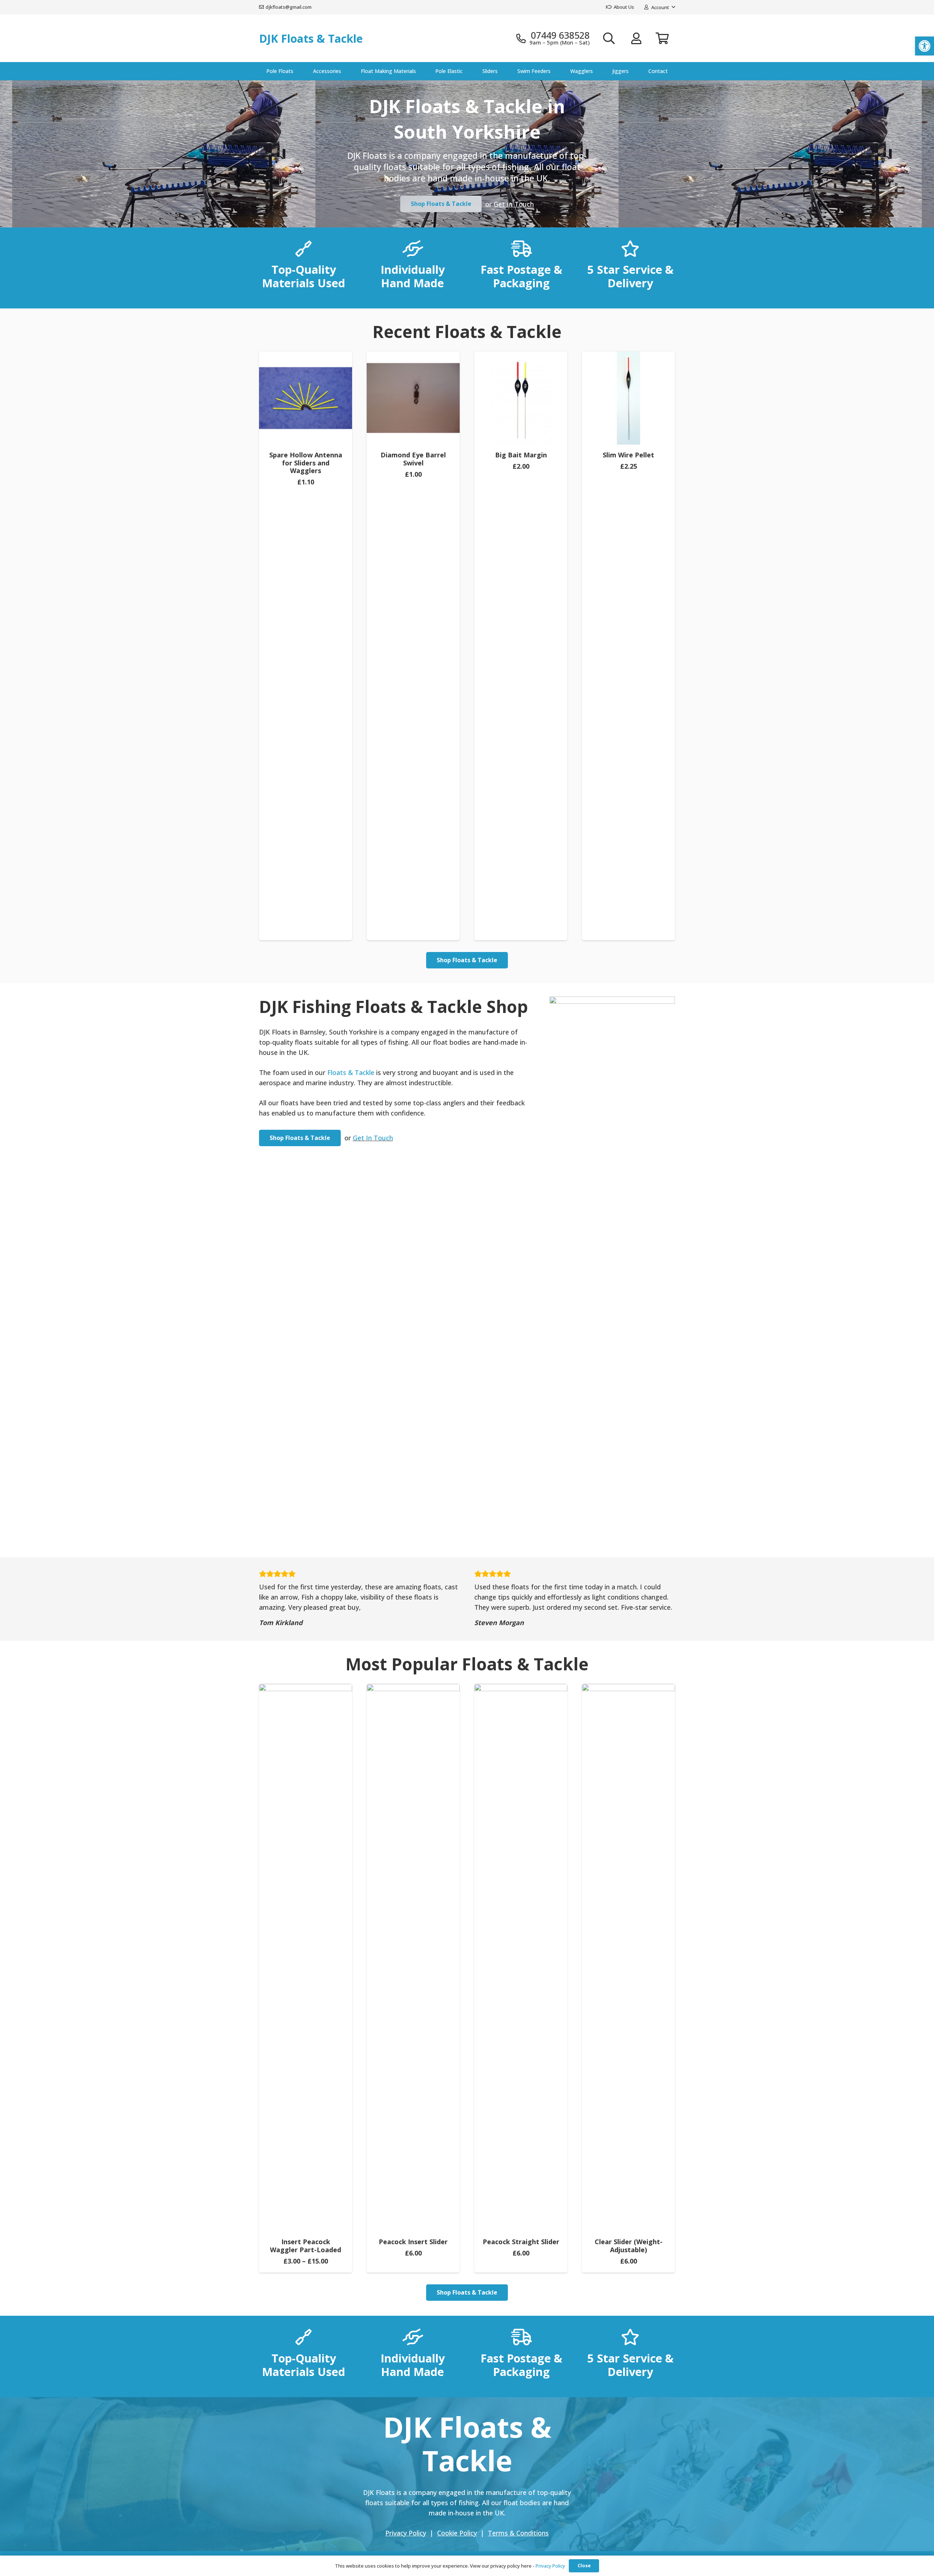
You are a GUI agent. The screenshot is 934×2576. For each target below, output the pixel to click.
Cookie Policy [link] (457, 2533)
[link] (925, 46)
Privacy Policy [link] (550, 2566)
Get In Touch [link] (514, 204)
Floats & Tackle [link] (351, 1072)
